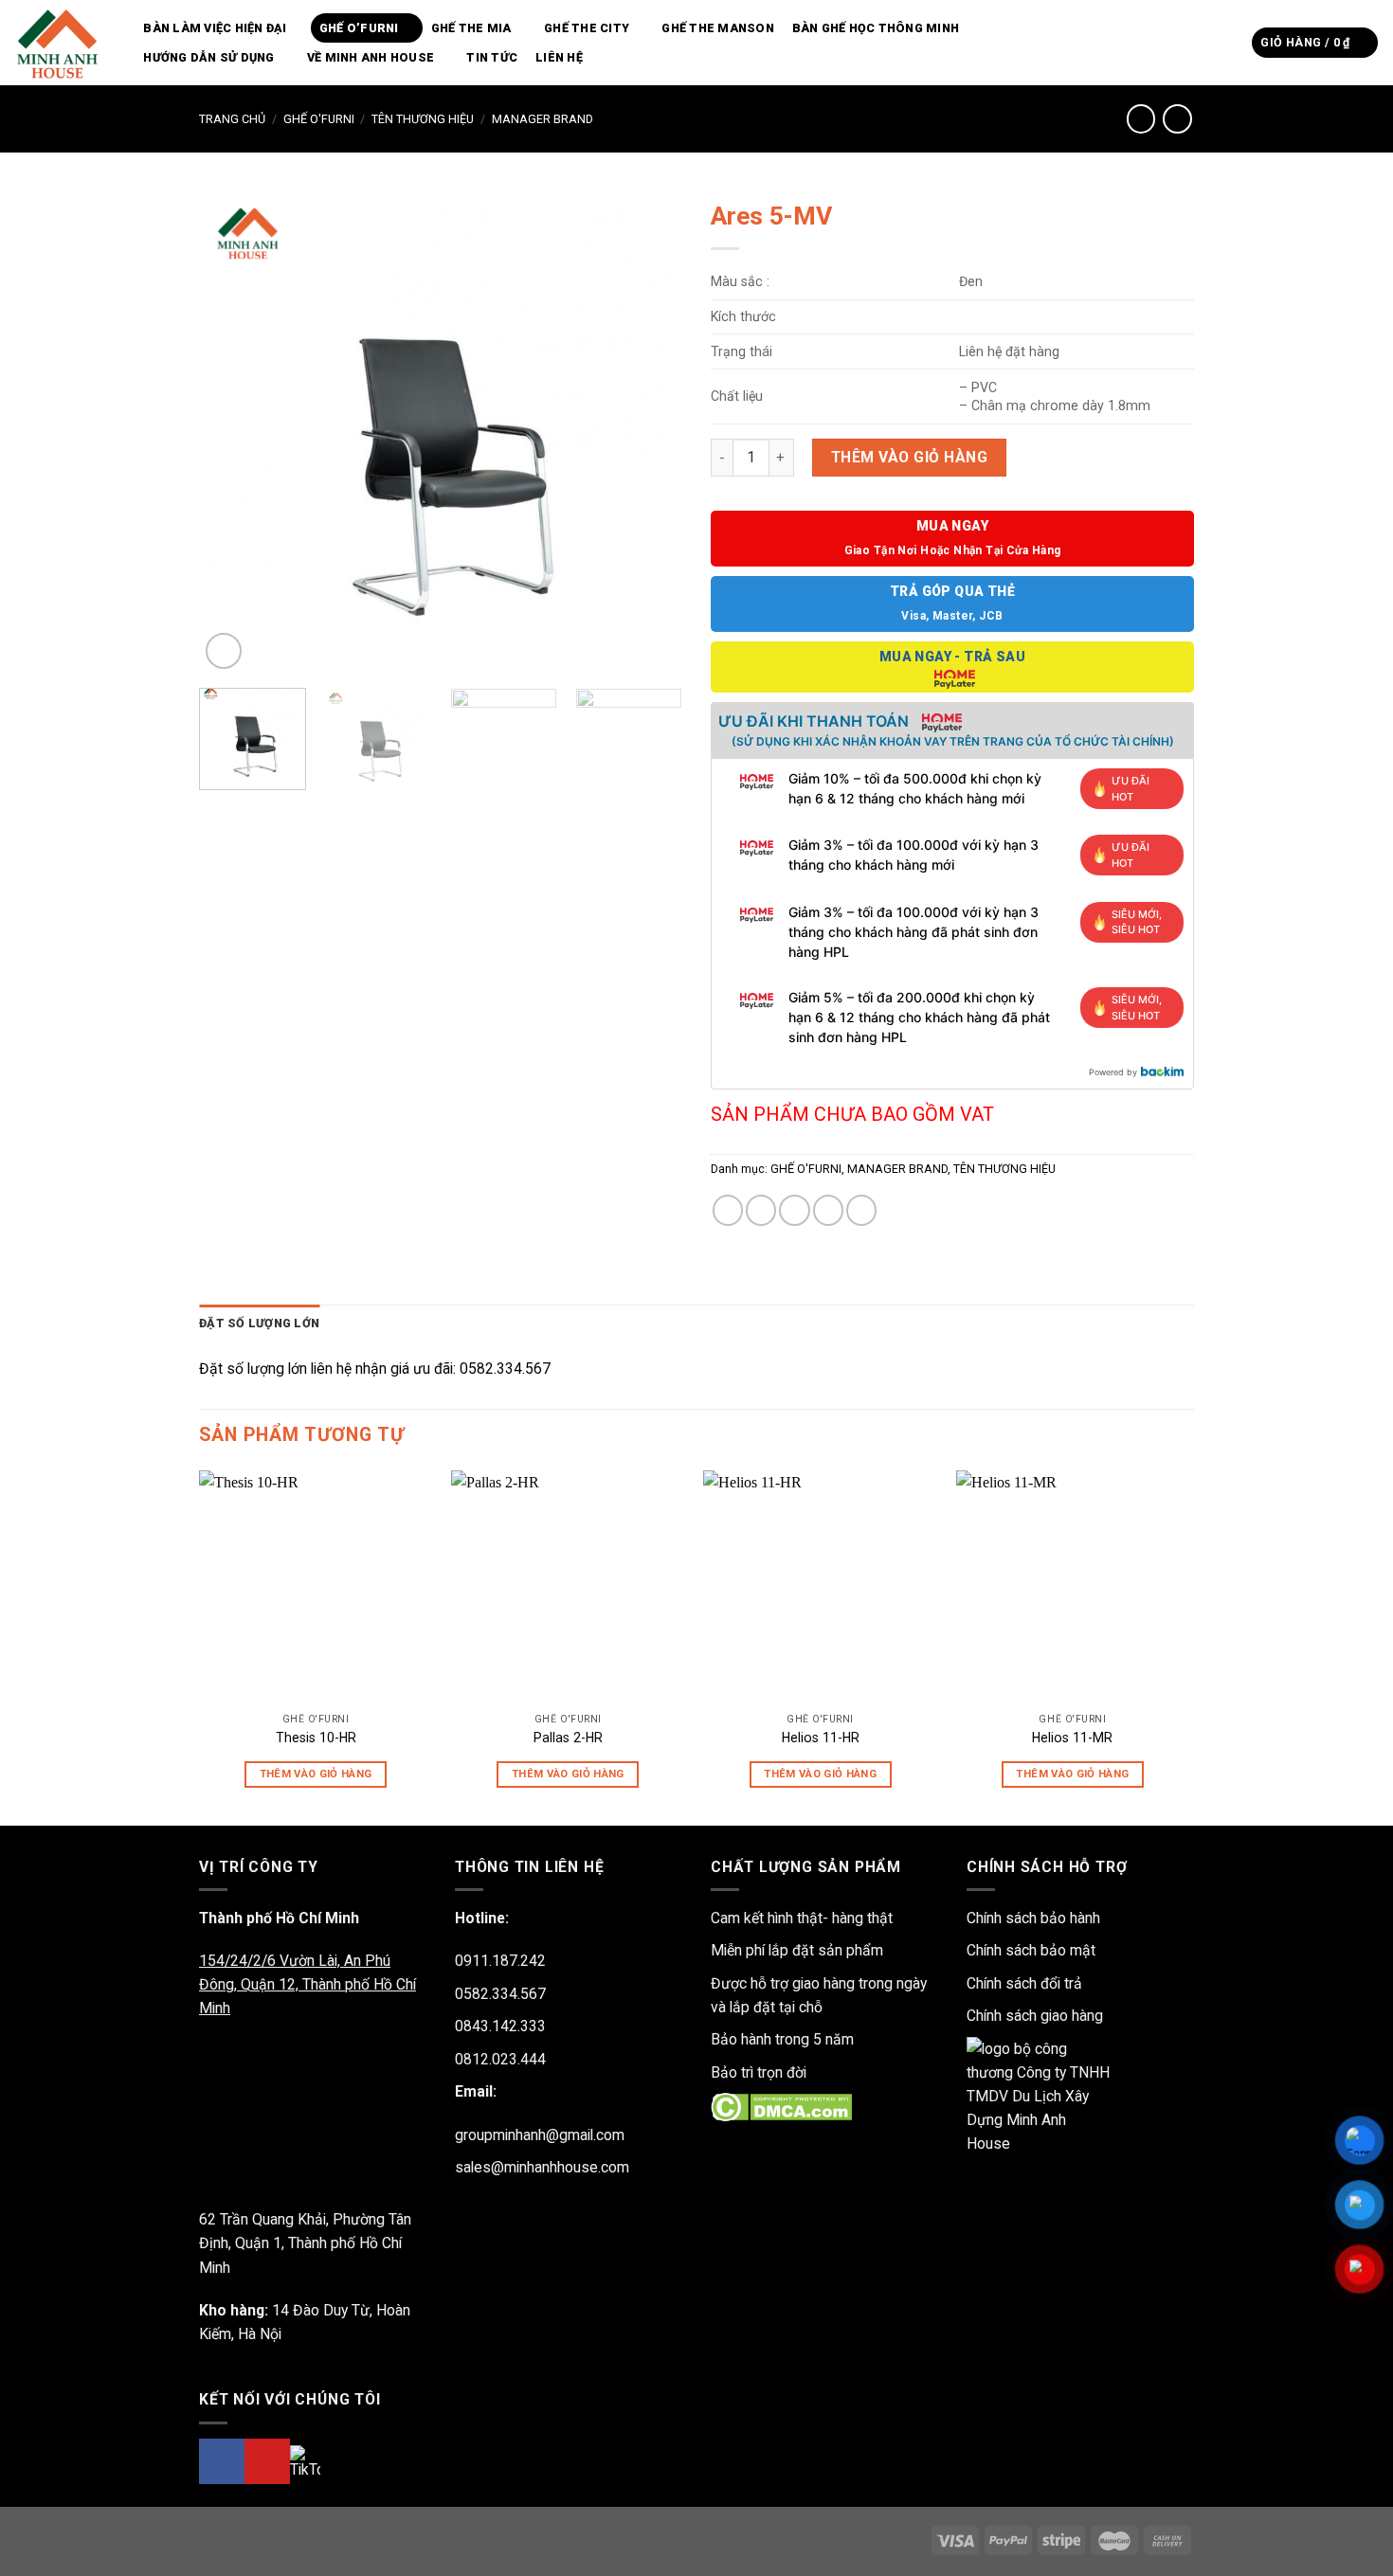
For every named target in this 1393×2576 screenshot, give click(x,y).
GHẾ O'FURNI (319, 119)
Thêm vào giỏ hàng (909, 457)
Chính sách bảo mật (1031, 1950)
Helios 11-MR (1072, 1738)
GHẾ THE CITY (587, 28)
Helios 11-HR (821, 1738)
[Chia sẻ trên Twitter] (761, 1210)
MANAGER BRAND (543, 119)
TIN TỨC (492, 57)
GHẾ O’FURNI (359, 28)
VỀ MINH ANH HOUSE (371, 57)
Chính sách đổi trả (1024, 1983)
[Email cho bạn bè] (794, 1210)
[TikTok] (305, 2462)
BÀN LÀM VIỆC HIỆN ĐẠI (215, 28)
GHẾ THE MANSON (718, 28)
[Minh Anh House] (60, 43)
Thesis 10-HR (316, 1738)
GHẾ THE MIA (471, 28)
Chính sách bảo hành (1033, 1918)
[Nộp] (1232, 42)
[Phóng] (224, 651)
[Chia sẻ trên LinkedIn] (861, 1210)
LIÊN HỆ (559, 57)
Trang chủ (232, 119)
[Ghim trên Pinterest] (828, 1210)
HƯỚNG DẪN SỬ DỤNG (208, 57)
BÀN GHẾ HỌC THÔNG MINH (876, 28)
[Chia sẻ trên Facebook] (728, 1210)
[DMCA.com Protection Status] (781, 2107)
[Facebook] (222, 2461)
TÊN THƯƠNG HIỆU (423, 119)
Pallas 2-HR (568, 1738)
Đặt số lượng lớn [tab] (259, 1323)
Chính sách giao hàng (1035, 2016)
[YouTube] (267, 2461)
